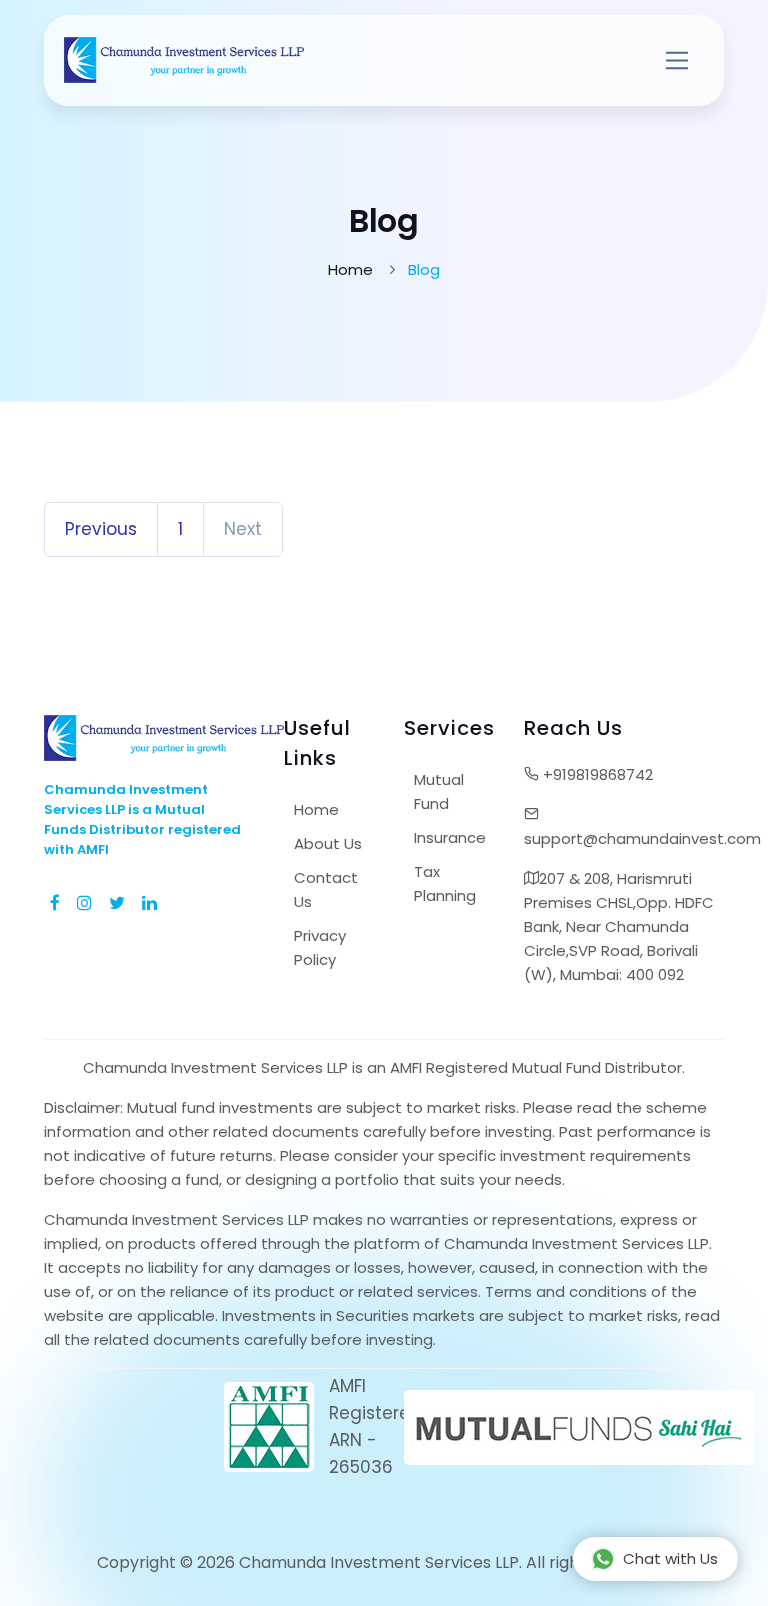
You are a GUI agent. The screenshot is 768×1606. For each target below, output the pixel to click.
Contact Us (326, 889)
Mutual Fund (439, 791)
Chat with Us (670, 1558)
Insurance (449, 837)
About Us (328, 843)
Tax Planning (445, 883)
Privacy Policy (320, 947)
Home (350, 269)
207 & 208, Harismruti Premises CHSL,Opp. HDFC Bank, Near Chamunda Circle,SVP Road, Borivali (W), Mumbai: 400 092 (619, 926)
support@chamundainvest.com (624, 838)
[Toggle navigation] (677, 60)
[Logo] (184, 60)
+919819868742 (596, 774)
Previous (101, 529)
